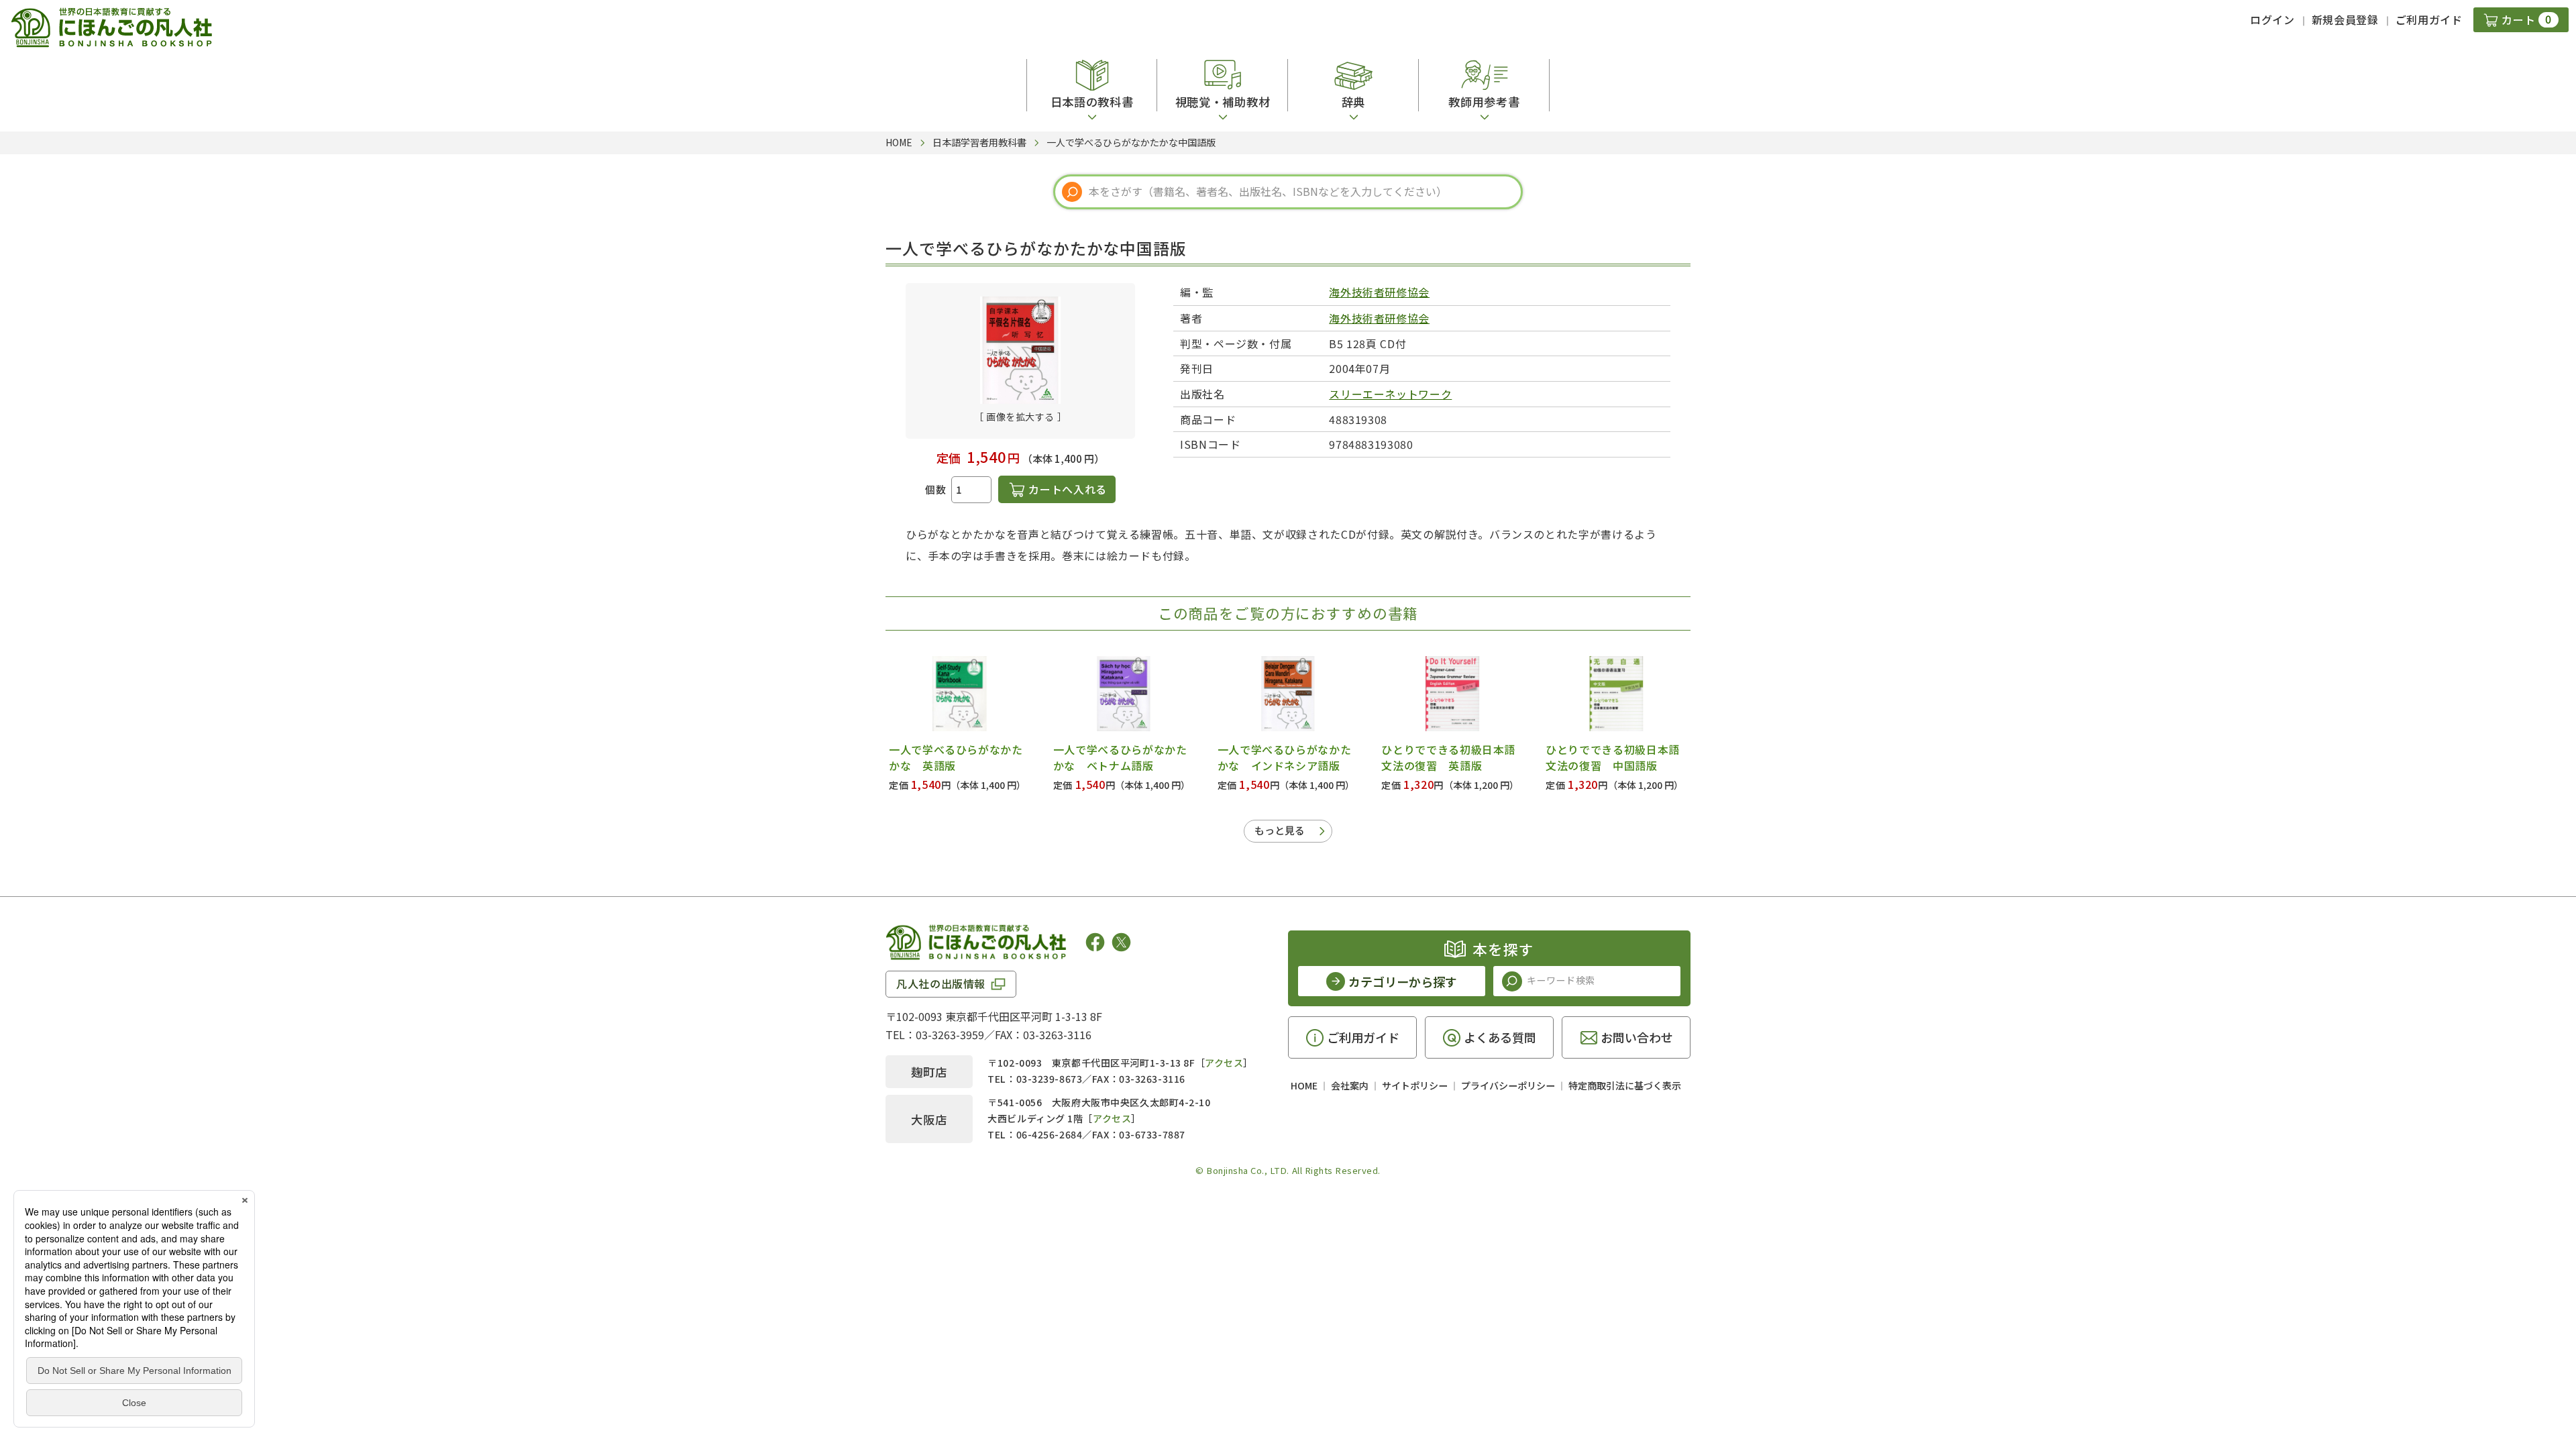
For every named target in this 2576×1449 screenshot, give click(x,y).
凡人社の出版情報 (941, 983)
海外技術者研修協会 (1379, 292)
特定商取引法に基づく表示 (1625, 1085)
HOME (1304, 1085)
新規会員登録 (2345, 19)
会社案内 (1350, 1085)
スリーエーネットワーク (1390, 394)
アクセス (1224, 1063)
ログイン (2272, 19)
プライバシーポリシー (1508, 1085)
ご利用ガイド (2429, 19)
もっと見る (1280, 830)
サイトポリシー (1415, 1085)
